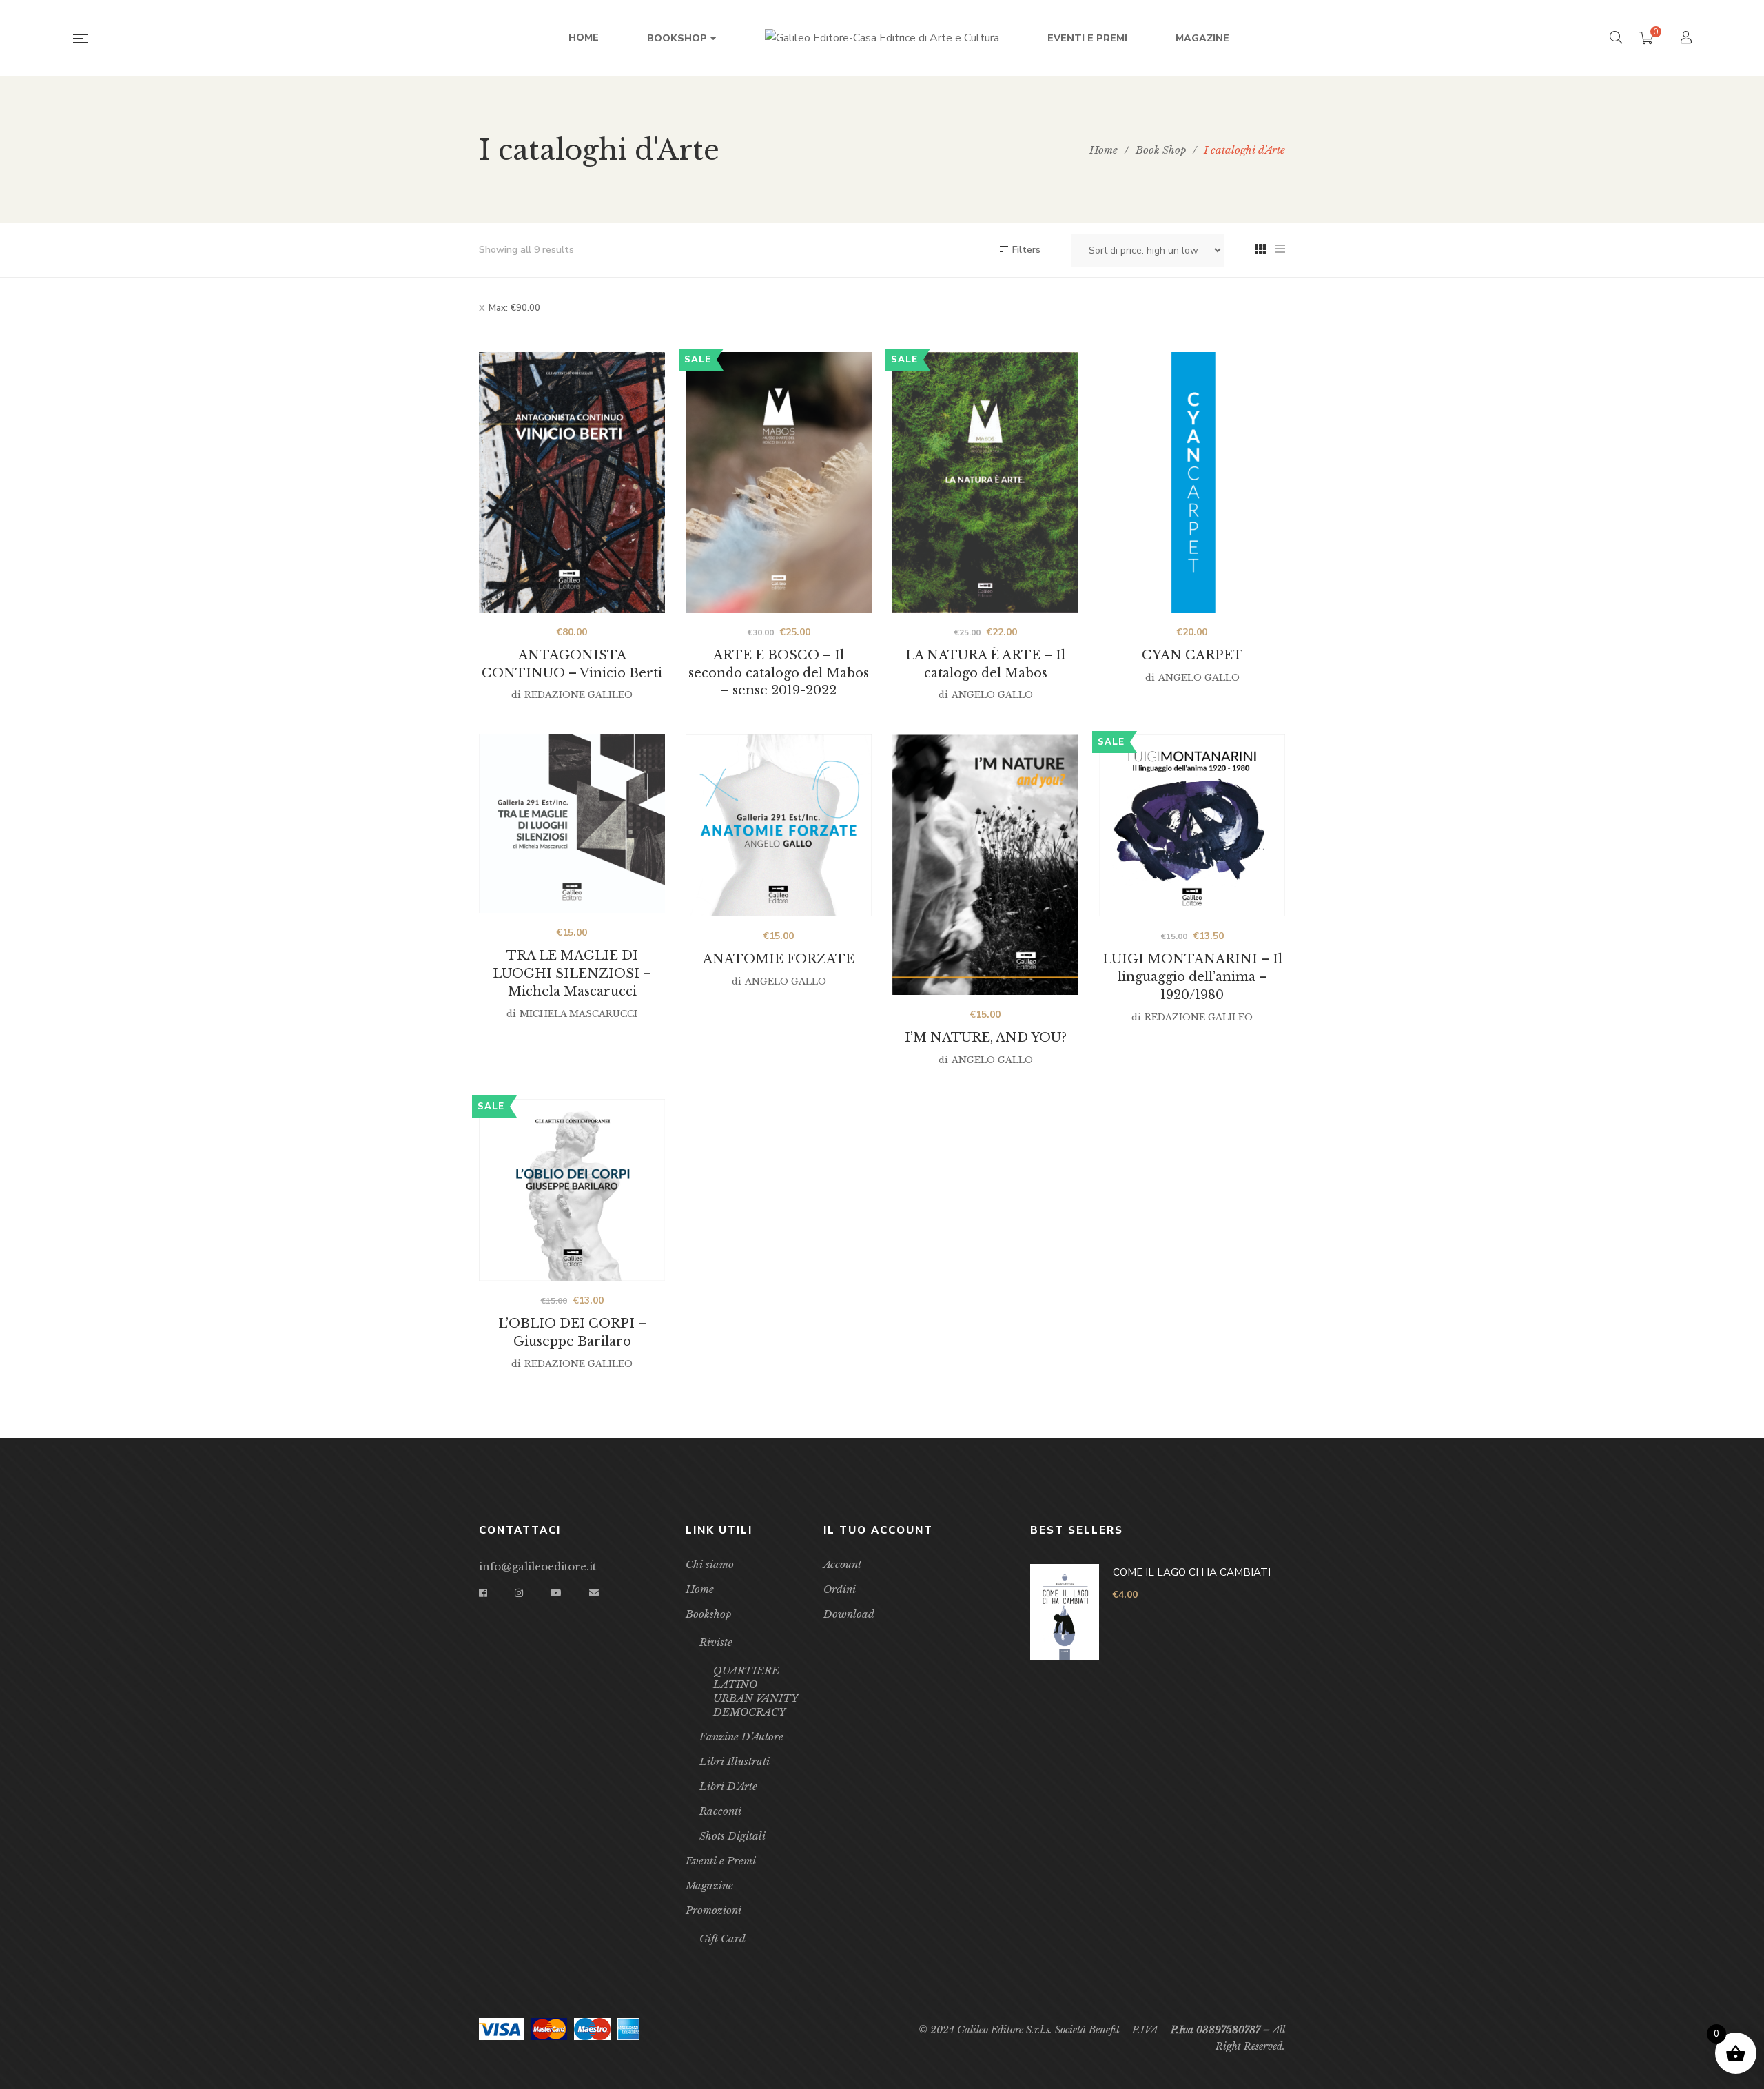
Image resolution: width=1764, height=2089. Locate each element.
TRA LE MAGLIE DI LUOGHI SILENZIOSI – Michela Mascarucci (572, 974)
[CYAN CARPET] (1192, 482)
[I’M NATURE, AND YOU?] (985, 865)
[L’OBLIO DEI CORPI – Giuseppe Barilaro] (572, 1190)
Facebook (483, 1593)
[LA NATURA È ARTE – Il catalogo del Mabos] (985, 482)
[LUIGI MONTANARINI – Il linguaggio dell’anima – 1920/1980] (1192, 825)
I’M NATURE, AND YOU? (986, 1038)
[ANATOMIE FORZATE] (779, 825)
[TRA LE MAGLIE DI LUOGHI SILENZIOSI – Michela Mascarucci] (572, 824)
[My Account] (1688, 39)
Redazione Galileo (578, 695)
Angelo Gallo (992, 695)
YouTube (556, 1593)
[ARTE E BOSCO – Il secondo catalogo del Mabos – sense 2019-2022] (779, 482)
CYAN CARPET (1192, 655)
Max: (514, 308)
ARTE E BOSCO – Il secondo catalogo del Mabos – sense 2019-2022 (779, 673)
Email (594, 1593)
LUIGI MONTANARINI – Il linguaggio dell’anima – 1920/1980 (1192, 977)
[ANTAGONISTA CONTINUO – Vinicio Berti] (572, 482)
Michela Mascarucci (578, 1014)
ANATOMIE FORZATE (779, 959)
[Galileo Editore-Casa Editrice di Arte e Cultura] (882, 39)
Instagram (519, 1593)
